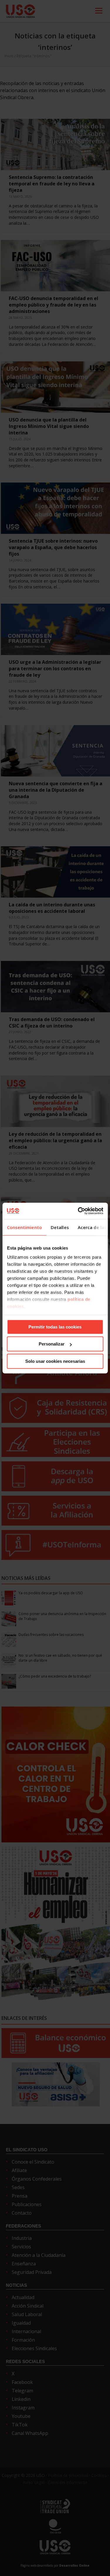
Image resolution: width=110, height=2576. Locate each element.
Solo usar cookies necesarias (55, 1361)
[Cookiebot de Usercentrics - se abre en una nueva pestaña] (78, 1211)
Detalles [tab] (60, 1227)
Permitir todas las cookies (55, 1327)
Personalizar (52, 1344)
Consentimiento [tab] (24, 1227)
